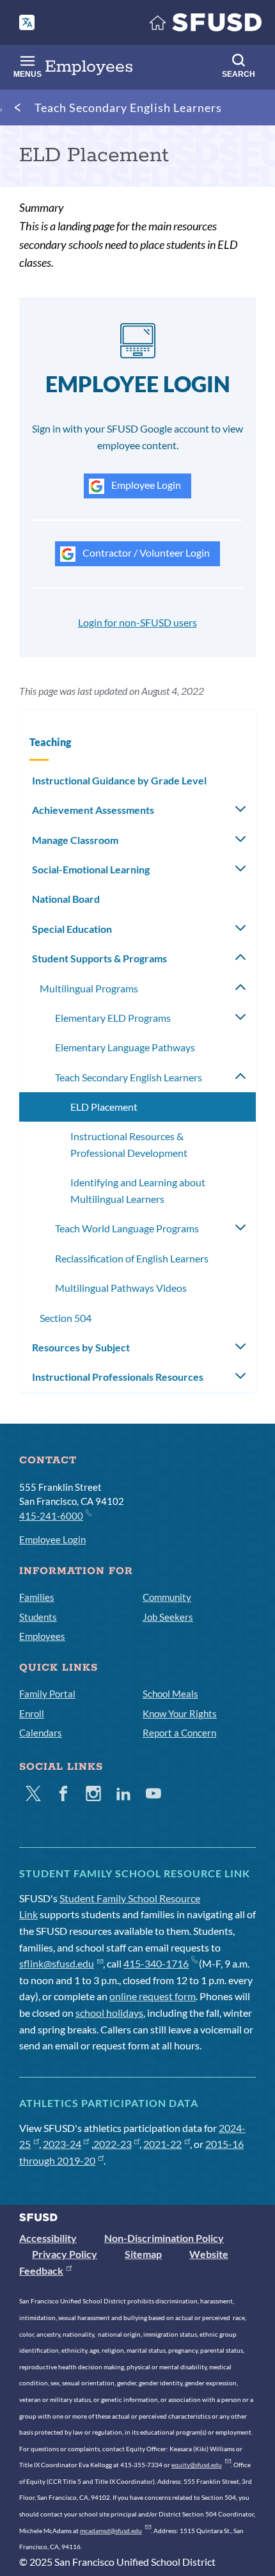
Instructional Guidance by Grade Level (119, 780)
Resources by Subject (81, 1347)
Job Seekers (168, 1617)
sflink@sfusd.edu (57, 1963)
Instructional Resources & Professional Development (129, 1144)
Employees (42, 1636)
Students (38, 1617)
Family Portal (47, 1694)
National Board (66, 899)
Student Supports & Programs (99, 958)
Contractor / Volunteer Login (145, 553)
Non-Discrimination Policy (164, 2238)
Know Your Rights (180, 1713)
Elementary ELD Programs (113, 1018)
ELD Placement (104, 1107)
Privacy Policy (65, 2254)
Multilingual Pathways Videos (121, 1288)
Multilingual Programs (89, 988)
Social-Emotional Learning (91, 869)
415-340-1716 (156, 1963)
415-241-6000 (51, 1516)
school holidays (109, 2013)
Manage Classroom (75, 840)
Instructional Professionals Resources (118, 1377)
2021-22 (162, 2144)
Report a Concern (179, 1733)
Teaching (50, 742)
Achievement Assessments (93, 810)
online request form (153, 1996)
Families (37, 1597)
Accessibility (48, 2238)
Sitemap (143, 2254)
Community (167, 1597)
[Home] (206, 25)
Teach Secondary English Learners (128, 107)
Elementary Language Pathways (125, 1047)
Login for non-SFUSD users (137, 622)
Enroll (32, 1713)
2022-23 (113, 2144)
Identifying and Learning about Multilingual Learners (138, 1190)
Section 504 (66, 1318)
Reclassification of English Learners (132, 1258)
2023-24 (62, 2144)
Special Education (72, 929)
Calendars (41, 1733)
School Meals (170, 1694)
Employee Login (145, 485)
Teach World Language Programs (127, 1228)
